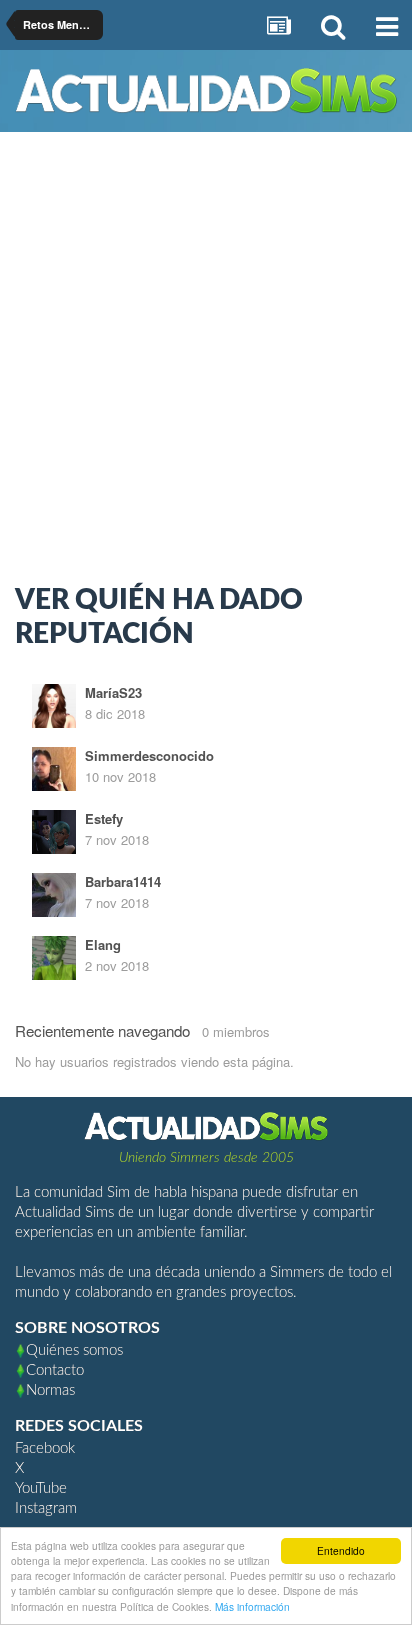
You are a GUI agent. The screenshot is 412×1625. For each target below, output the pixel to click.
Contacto (55, 1370)
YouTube (41, 1488)
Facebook (45, 1448)
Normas (50, 1390)
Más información (252, 1606)
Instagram (46, 1508)
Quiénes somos (74, 1350)
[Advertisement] (206, 363)
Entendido (341, 1550)
